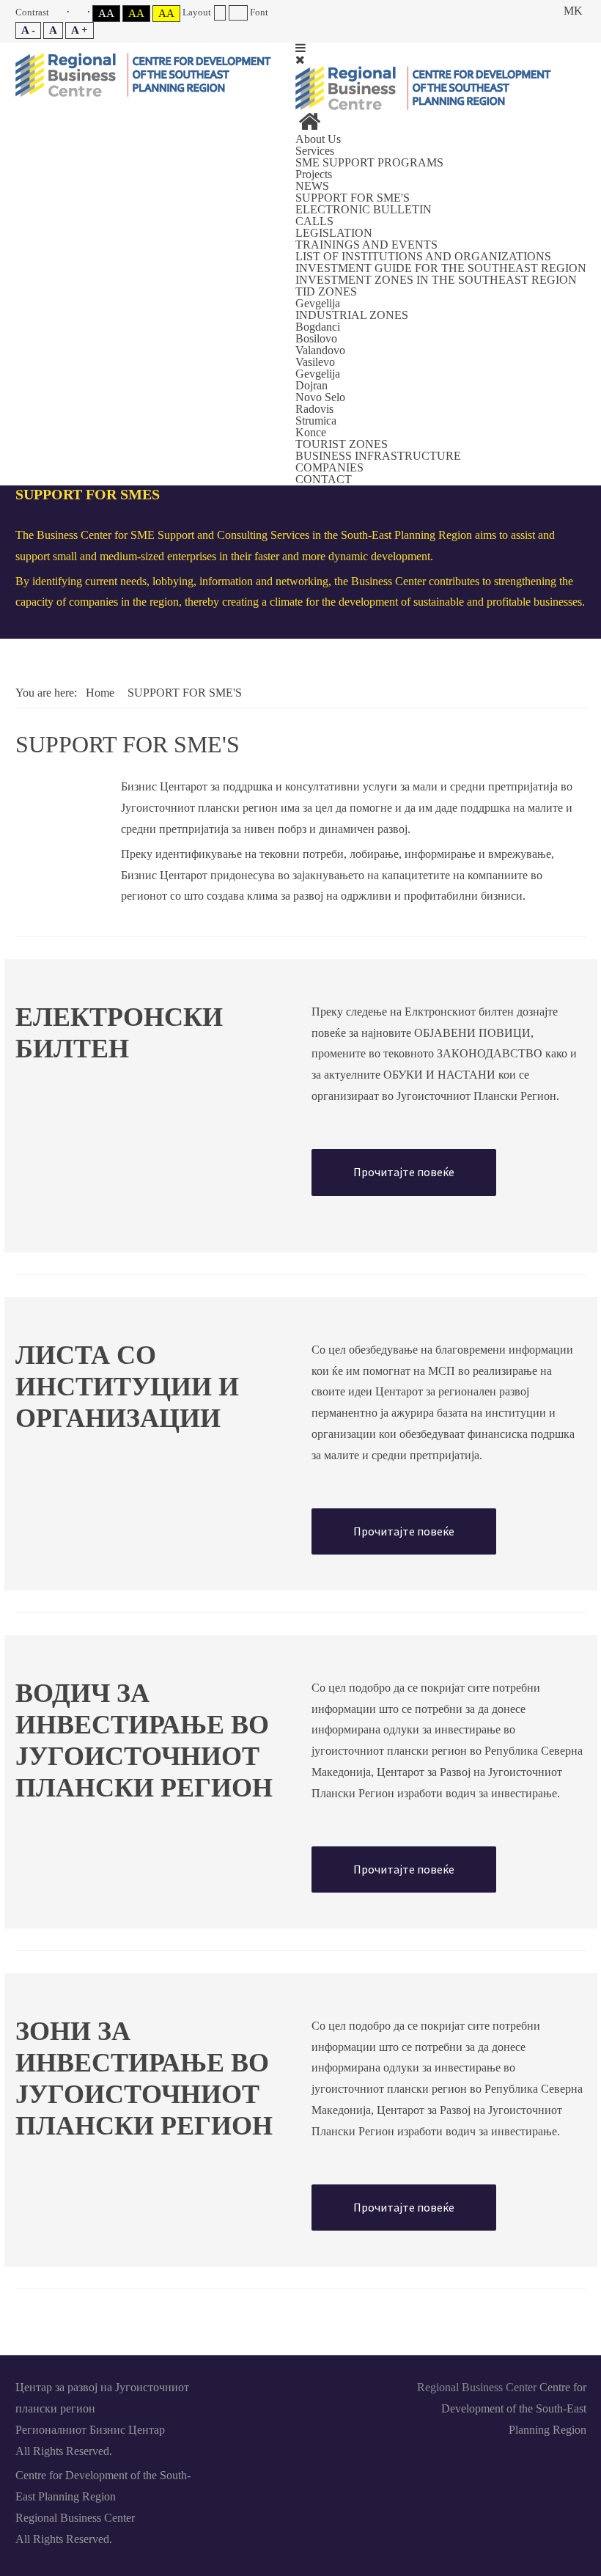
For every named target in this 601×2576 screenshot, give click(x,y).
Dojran (311, 385)
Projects (314, 174)
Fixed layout (220, 13)
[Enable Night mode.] (81, 12)
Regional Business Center (477, 2387)
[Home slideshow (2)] (309, 126)
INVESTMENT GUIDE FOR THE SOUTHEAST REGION (441, 268)
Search (540, 11)
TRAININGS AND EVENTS (366, 245)
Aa (106, 13)
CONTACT (324, 479)
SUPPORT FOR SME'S (353, 198)
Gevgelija (318, 303)
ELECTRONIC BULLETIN (364, 209)
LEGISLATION (334, 233)
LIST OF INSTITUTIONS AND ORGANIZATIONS (423, 256)
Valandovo (320, 350)
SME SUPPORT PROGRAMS (369, 162)
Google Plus (368, 2386)
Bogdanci (318, 327)
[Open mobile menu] (300, 48)
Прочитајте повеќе (404, 1172)
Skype (300, 2386)
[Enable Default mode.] (60, 12)
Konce (311, 432)
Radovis (314, 409)
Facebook (233, 2386)
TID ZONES (326, 291)
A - (28, 30)
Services (315, 151)
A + (80, 30)
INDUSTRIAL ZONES (352, 315)
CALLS (314, 221)
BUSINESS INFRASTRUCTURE (378, 456)
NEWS (312, 186)
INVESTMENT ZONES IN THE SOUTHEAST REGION (436, 280)
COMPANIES (329, 467)
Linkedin (267, 2386)
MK (573, 11)
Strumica (316, 421)
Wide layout (238, 13)
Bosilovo (316, 338)
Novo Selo (320, 397)
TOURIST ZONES (342, 444)
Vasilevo (315, 362)
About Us (318, 139)
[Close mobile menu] (300, 60)
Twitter (334, 2386)
